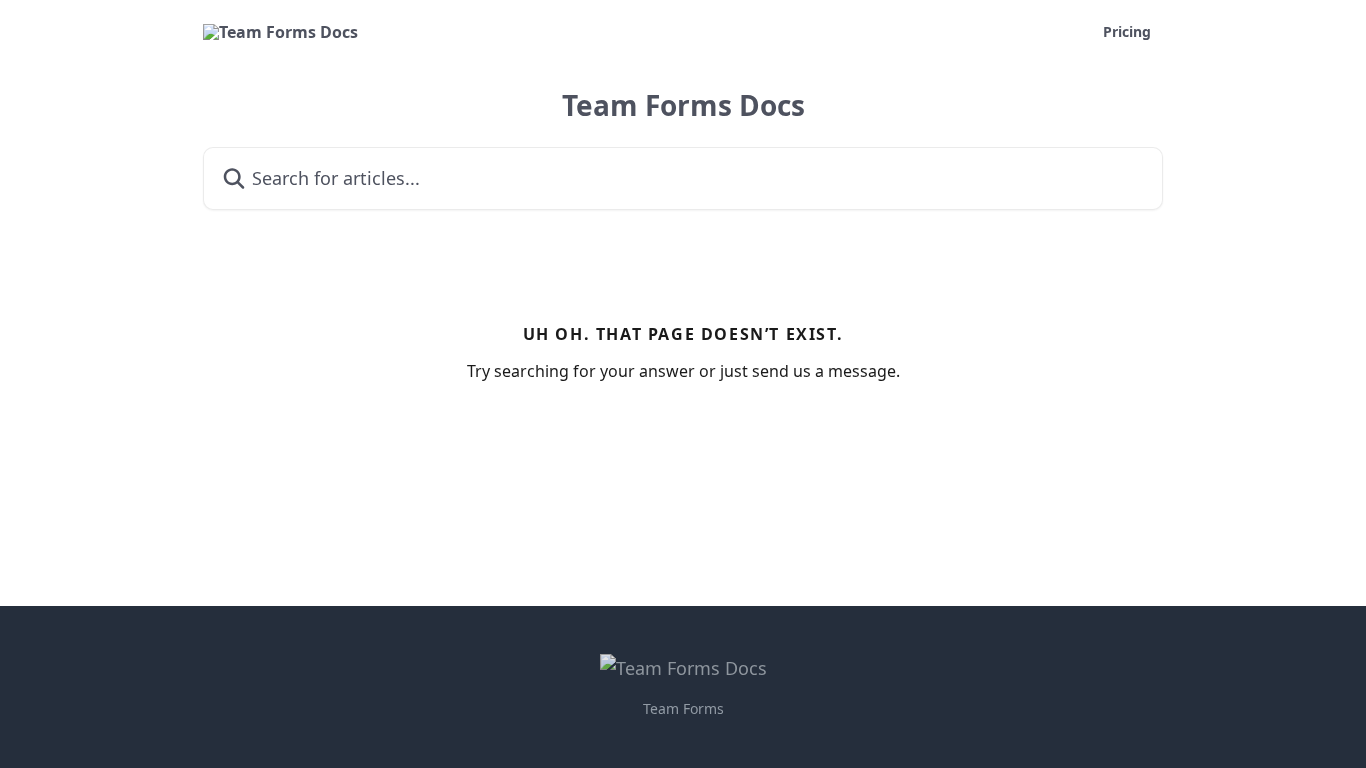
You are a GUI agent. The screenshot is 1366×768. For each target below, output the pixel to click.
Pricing (1127, 32)
